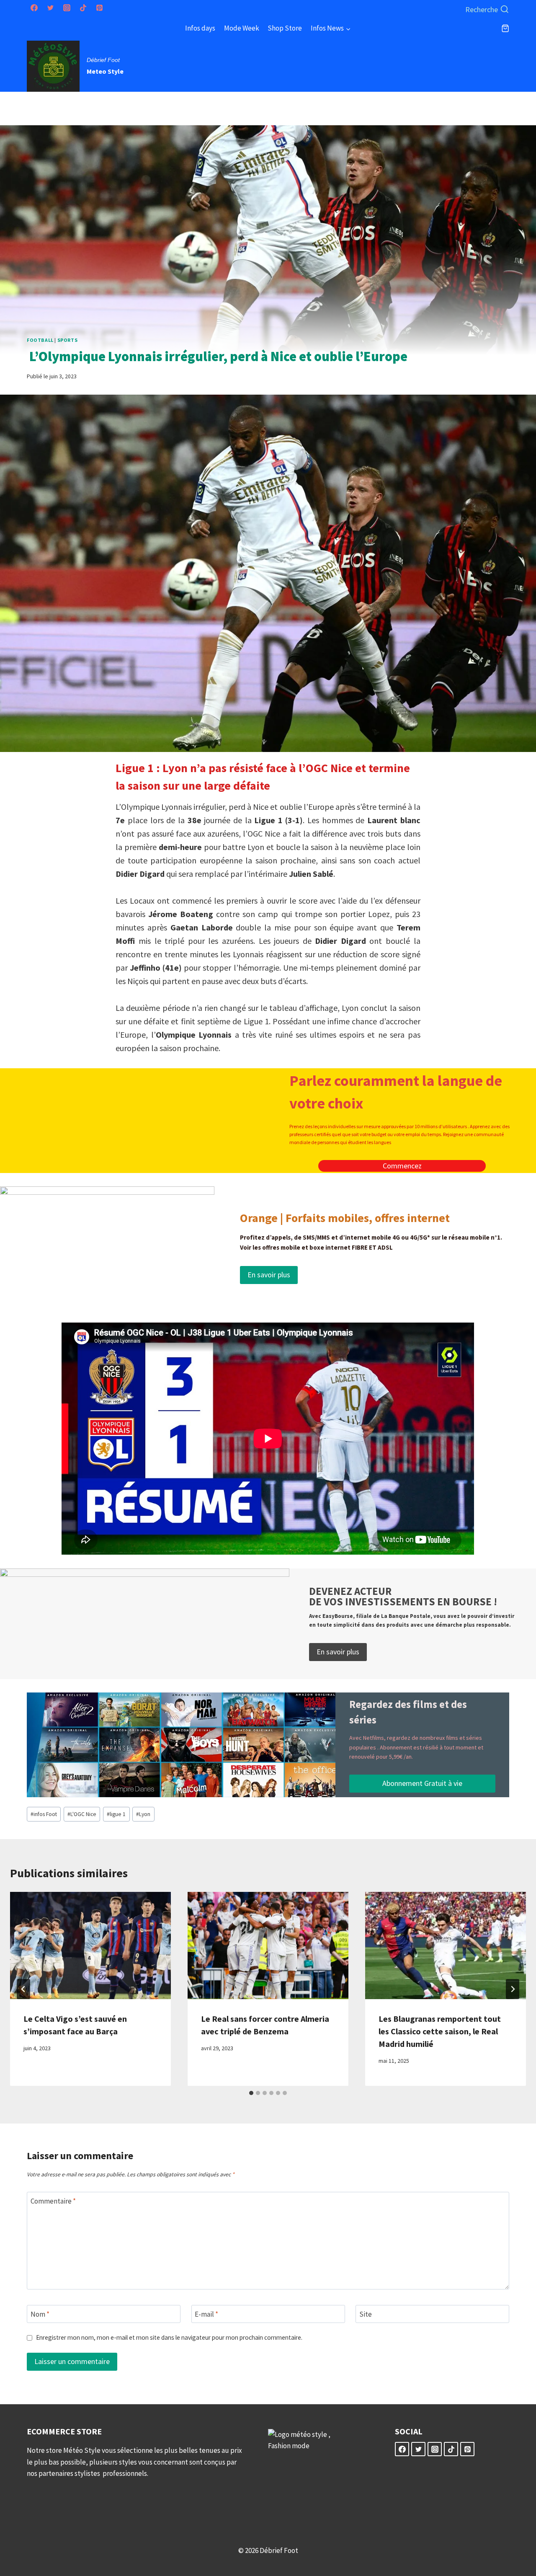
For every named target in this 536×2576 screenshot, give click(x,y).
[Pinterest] (99, 8)
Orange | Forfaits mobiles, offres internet (345, 1218)
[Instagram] (67, 8)
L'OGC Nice (82, 1814)
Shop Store (285, 28)
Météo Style (82, 2450)
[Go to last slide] (23, 1989)
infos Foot (44, 1814)
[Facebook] (34, 8)
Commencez (402, 1166)
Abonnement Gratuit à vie (422, 1783)
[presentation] (90, 1946)
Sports (68, 340)
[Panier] (505, 28)
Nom (40, 2314)
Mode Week (242, 28)
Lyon (143, 1814)
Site (366, 2314)
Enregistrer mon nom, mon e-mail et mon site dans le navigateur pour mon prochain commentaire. (169, 2337)
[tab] (251, 2093)
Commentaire (53, 2201)
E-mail (206, 2314)
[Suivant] (513, 1989)
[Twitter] (50, 8)
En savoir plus (269, 1275)
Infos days (200, 28)
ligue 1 (116, 1814)
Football (40, 340)
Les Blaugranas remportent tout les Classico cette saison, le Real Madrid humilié (440, 2031)
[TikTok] (83, 8)
